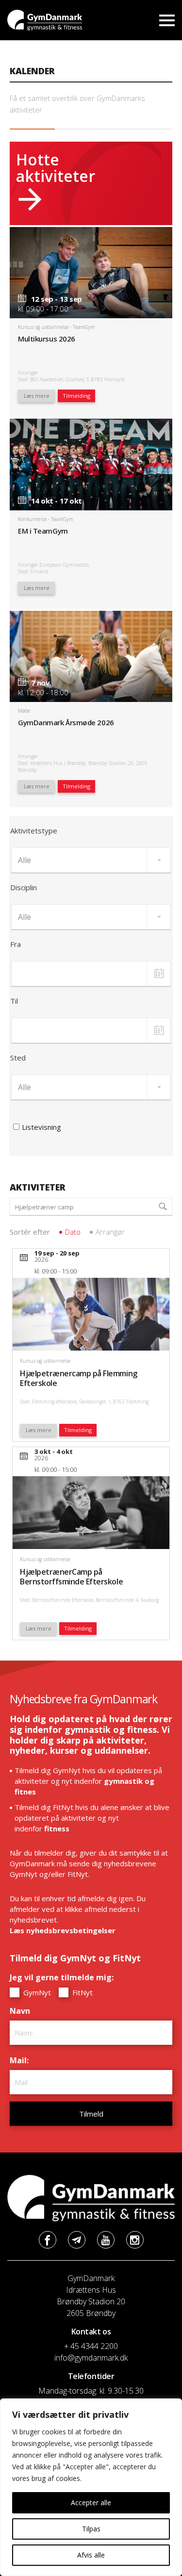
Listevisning (41, 1127)
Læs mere (37, 396)
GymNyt (36, 1992)
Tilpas (91, 2529)
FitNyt (82, 1992)
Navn (22, 2011)
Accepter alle (91, 2503)
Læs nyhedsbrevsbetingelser (63, 1930)
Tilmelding (76, 396)
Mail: (22, 2060)
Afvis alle (91, 2555)
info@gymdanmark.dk (91, 2358)
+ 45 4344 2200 (91, 2346)
